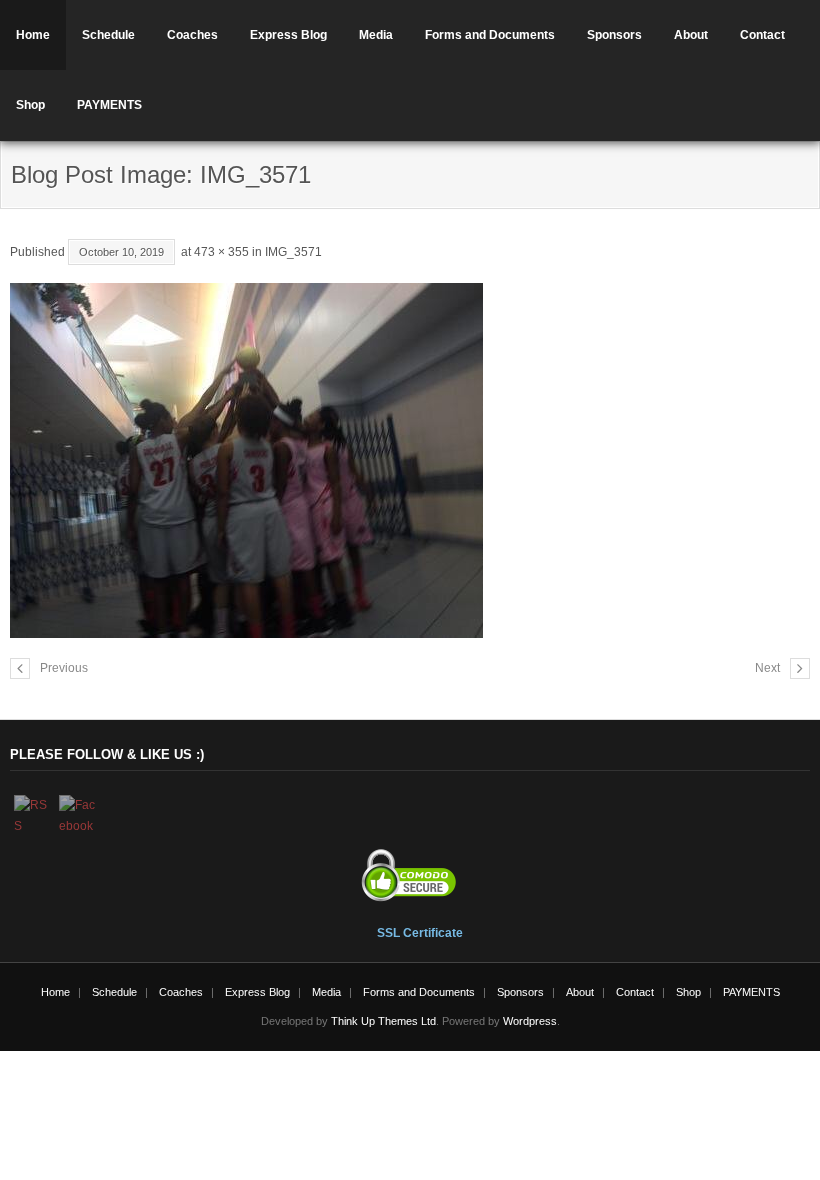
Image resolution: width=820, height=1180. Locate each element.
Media (376, 35)
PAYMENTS (109, 105)
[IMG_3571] (410, 460)
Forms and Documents (490, 35)
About (691, 35)
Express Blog (288, 35)
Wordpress (530, 1021)
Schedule (108, 35)
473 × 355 (221, 252)
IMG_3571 (293, 252)
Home (33, 35)
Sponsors (614, 35)
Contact (762, 35)
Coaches (192, 35)
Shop (30, 105)
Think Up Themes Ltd (383, 1021)
